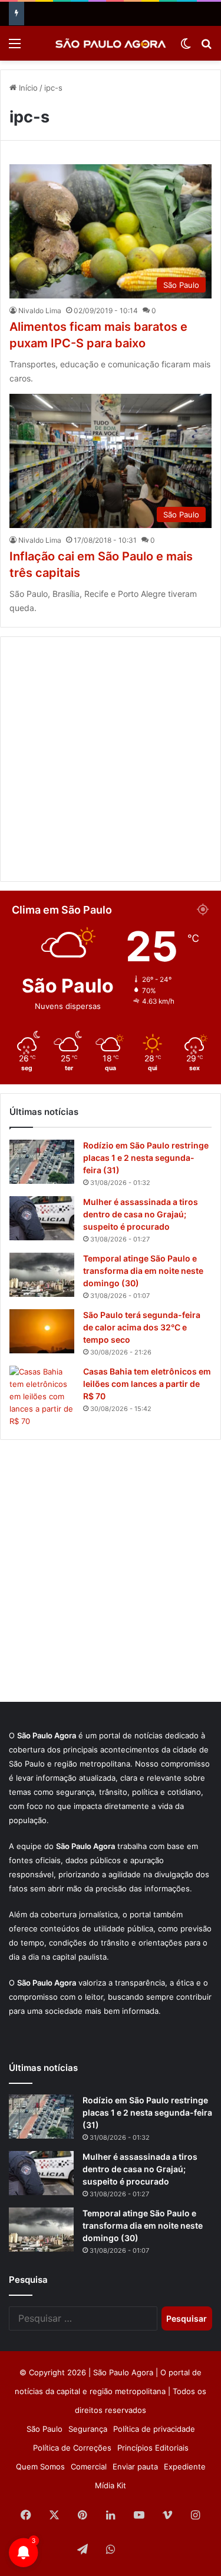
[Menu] (15, 47)
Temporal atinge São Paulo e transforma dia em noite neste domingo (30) (143, 1271)
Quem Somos (40, 2467)
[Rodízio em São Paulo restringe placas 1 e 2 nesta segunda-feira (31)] (42, 1162)
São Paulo (44, 2429)
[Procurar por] (206, 47)
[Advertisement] (111, 759)
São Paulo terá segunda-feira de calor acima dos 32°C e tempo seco (142, 1327)
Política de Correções (72, 2448)
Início (27, 88)
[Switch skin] (186, 47)
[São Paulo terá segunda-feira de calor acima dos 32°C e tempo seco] (42, 1331)
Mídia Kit (111, 2485)
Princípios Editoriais (153, 2448)
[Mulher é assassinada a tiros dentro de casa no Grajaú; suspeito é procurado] (42, 1218)
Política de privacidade (154, 2429)
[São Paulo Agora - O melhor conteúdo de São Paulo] (111, 43)
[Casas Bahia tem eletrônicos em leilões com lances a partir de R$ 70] (42, 1397)
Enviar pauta (135, 2467)
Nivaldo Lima (40, 311)
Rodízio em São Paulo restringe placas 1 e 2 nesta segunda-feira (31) (146, 1158)
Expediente (185, 2467)
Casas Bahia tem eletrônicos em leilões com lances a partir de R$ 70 (147, 1384)
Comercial (89, 2467)
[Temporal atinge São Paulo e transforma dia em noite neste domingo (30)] (42, 1275)
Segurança (88, 2429)
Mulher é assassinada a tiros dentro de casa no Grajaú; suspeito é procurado (141, 1214)
